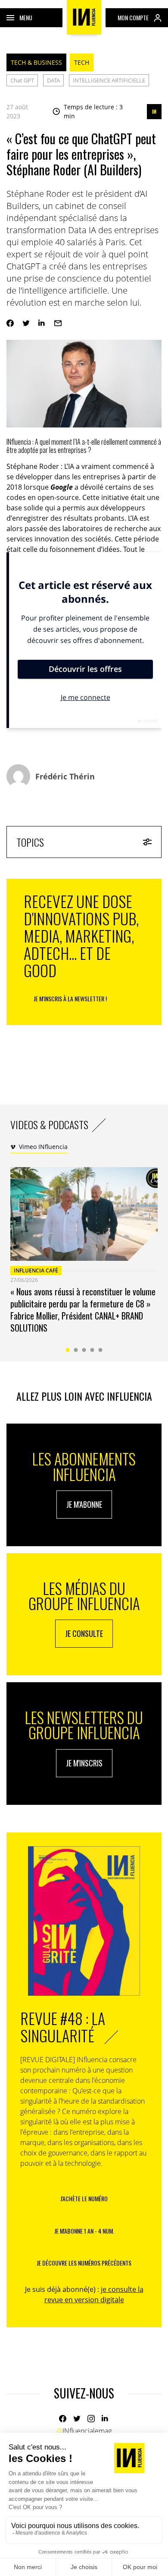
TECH (82, 62)
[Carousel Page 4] (92, 1350)
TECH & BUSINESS (36, 62)
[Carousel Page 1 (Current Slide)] (68, 1350)
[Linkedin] (42, 323)
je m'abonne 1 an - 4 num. (84, 2231)
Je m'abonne (84, 1504)
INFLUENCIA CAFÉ (36, 1271)
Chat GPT (22, 80)
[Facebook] (10, 323)
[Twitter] (26, 323)
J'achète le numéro (84, 2198)
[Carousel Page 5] (101, 1350)
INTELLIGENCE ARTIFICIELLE (109, 80)
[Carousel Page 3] (84, 1350)
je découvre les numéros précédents (84, 2263)
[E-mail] (58, 323)
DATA (53, 80)
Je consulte (84, 1633)
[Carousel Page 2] (76, 1350)
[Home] (84, 17)
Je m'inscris (84, 1763)
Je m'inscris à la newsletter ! (70, 998)
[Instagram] (91, 2419)
